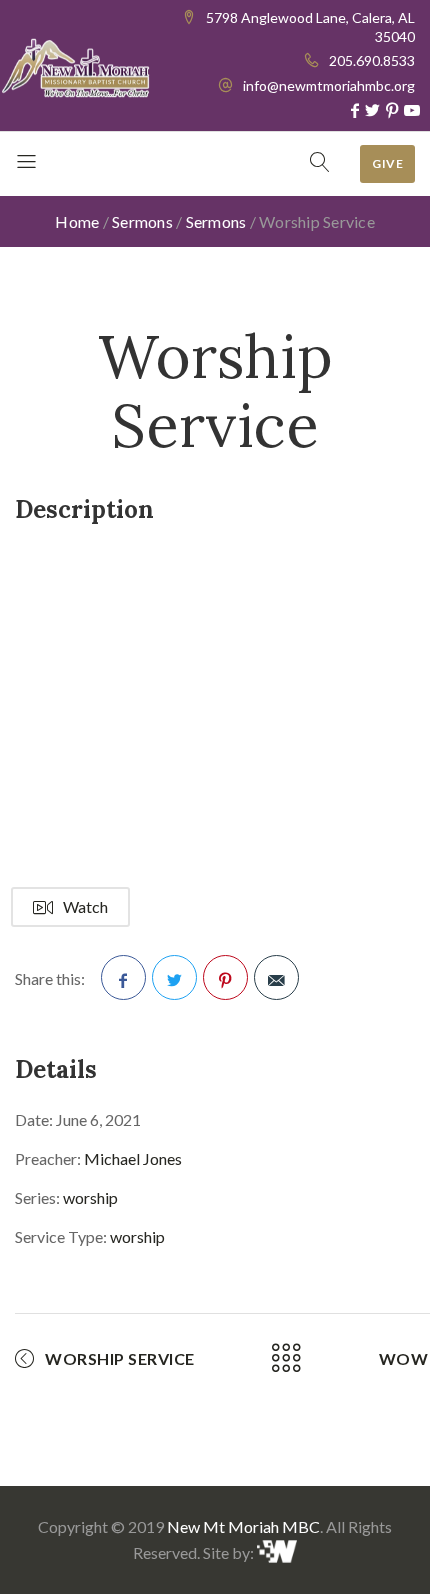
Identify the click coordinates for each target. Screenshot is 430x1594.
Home (77, 221)
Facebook (123, 977)
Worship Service (120, 1358)
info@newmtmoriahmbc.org (329, 85)
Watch (85, 906)
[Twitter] (372, 110)
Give (387, 163)
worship (90, 1197)
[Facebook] (355, 110)
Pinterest (225, 977)
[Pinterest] (392, 110)
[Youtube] (412, 110)
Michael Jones (133, 1158)
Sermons (142, 221)
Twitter (174, 977)
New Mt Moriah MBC (243, 1526)
